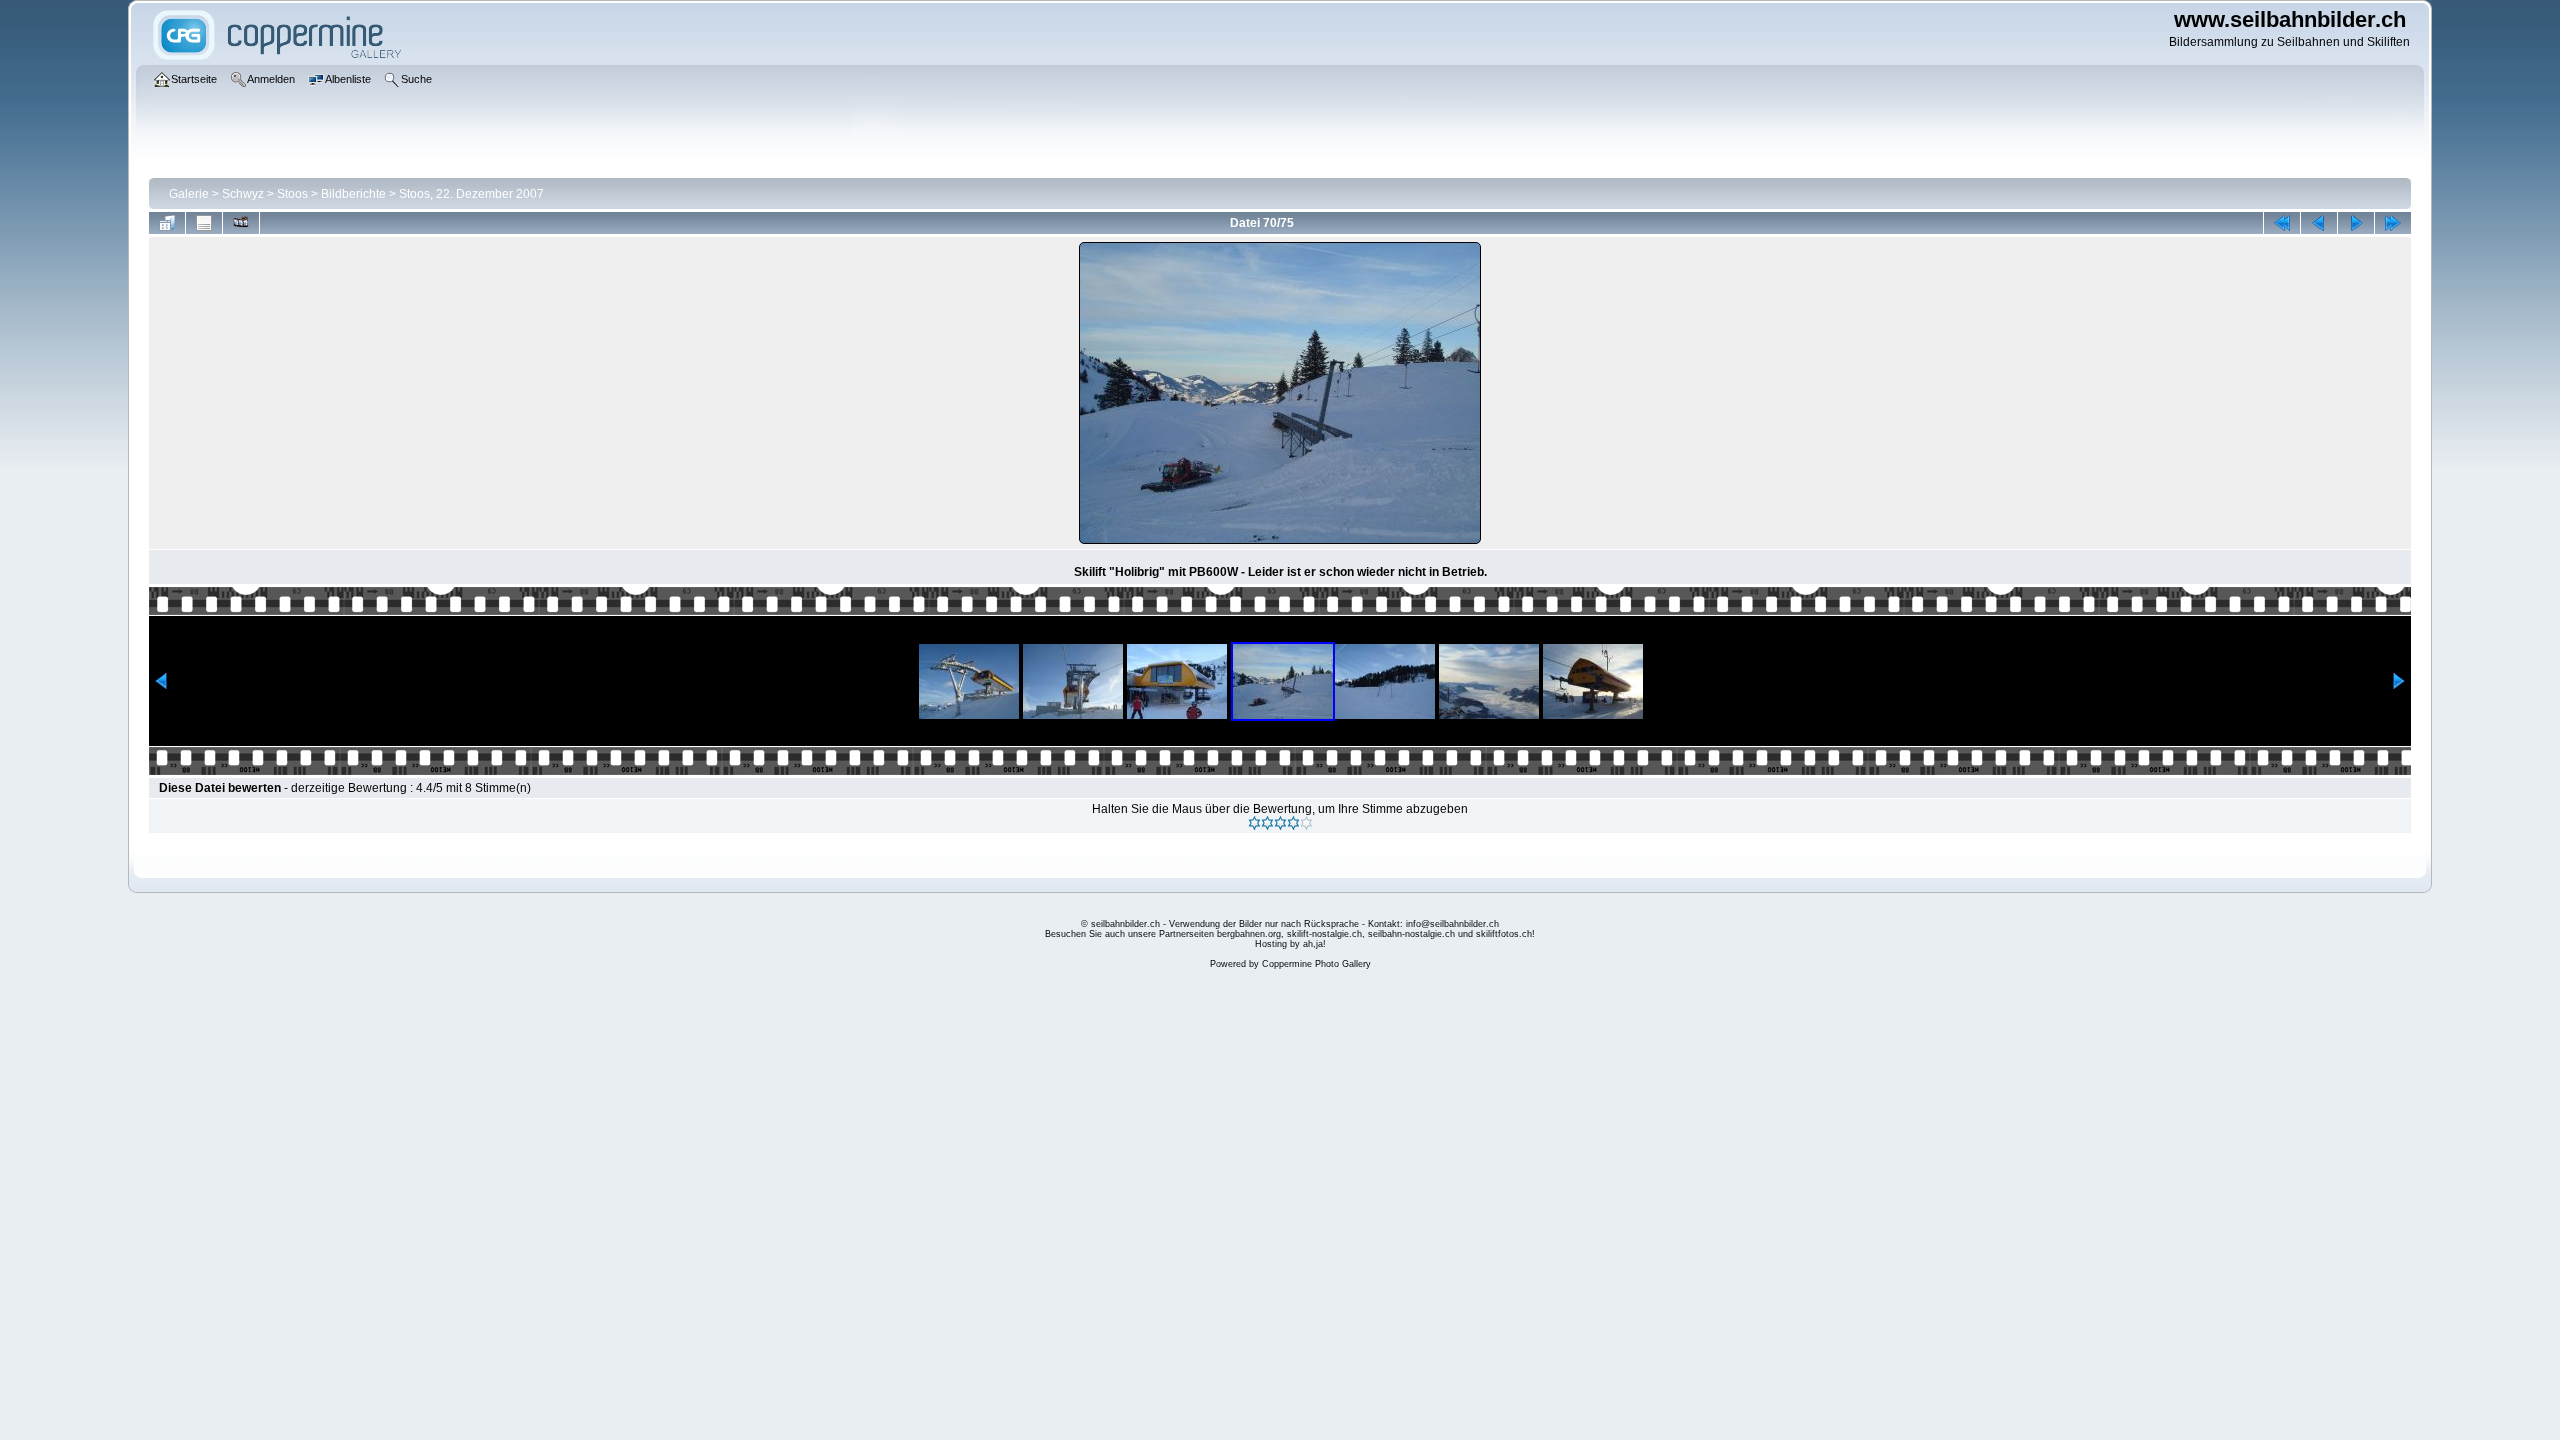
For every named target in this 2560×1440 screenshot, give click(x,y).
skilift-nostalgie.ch (1324, 934)
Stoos (292, 194)
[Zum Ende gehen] (2393, 223)
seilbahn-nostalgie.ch (1411, 934)
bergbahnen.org (1249, 934)
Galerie (189, 194)
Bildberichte (353, 194)
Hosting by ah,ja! (1290, 944)
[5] (1306, 823)
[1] (1254, 823)
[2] (1267, 823)
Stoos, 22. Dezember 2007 (471, 194)
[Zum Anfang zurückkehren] (2282, 223)
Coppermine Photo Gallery (1316, 964)
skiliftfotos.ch (1504, 934)
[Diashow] (241, 223)
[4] (1293, 823)
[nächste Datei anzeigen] (2356, 223)
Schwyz (243, 194)
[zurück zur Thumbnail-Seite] (167, 223)
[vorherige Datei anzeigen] (2319, 223)
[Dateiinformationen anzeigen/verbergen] (204, 223)
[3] (1280, 823)
